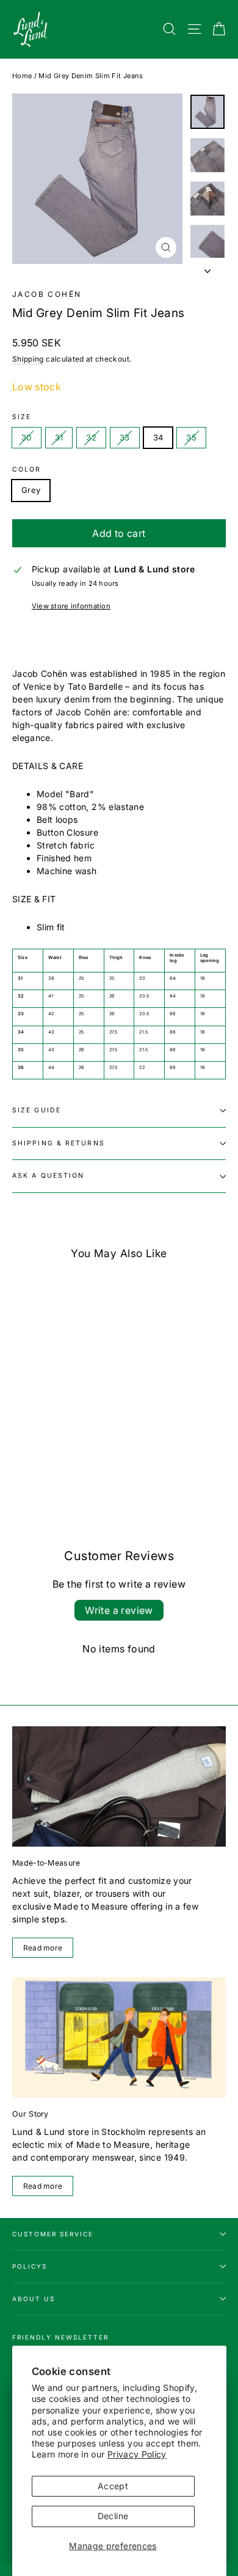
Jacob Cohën (47, 294)
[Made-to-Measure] (119, 1786)
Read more (43, 1948)
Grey (31, 490)
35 (191, 437)
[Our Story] (119, 2038)
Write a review (119, 1610)
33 (125, 437)
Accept (113, 2486)
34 (158, 437)
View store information (71, 606)
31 (59, 437)
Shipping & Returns (59, 1143)
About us (34, 2299)
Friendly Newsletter (60, 2337)
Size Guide (37, 1110)
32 (91, 437)
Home (22, 76)
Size (22, 417)
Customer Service (53, 2234)
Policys (30, 2266)
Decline (113, 2516)
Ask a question (48, 1176)
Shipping (28, 359)
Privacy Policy (137, 2454)
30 (27, 437)
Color (27, 470)
